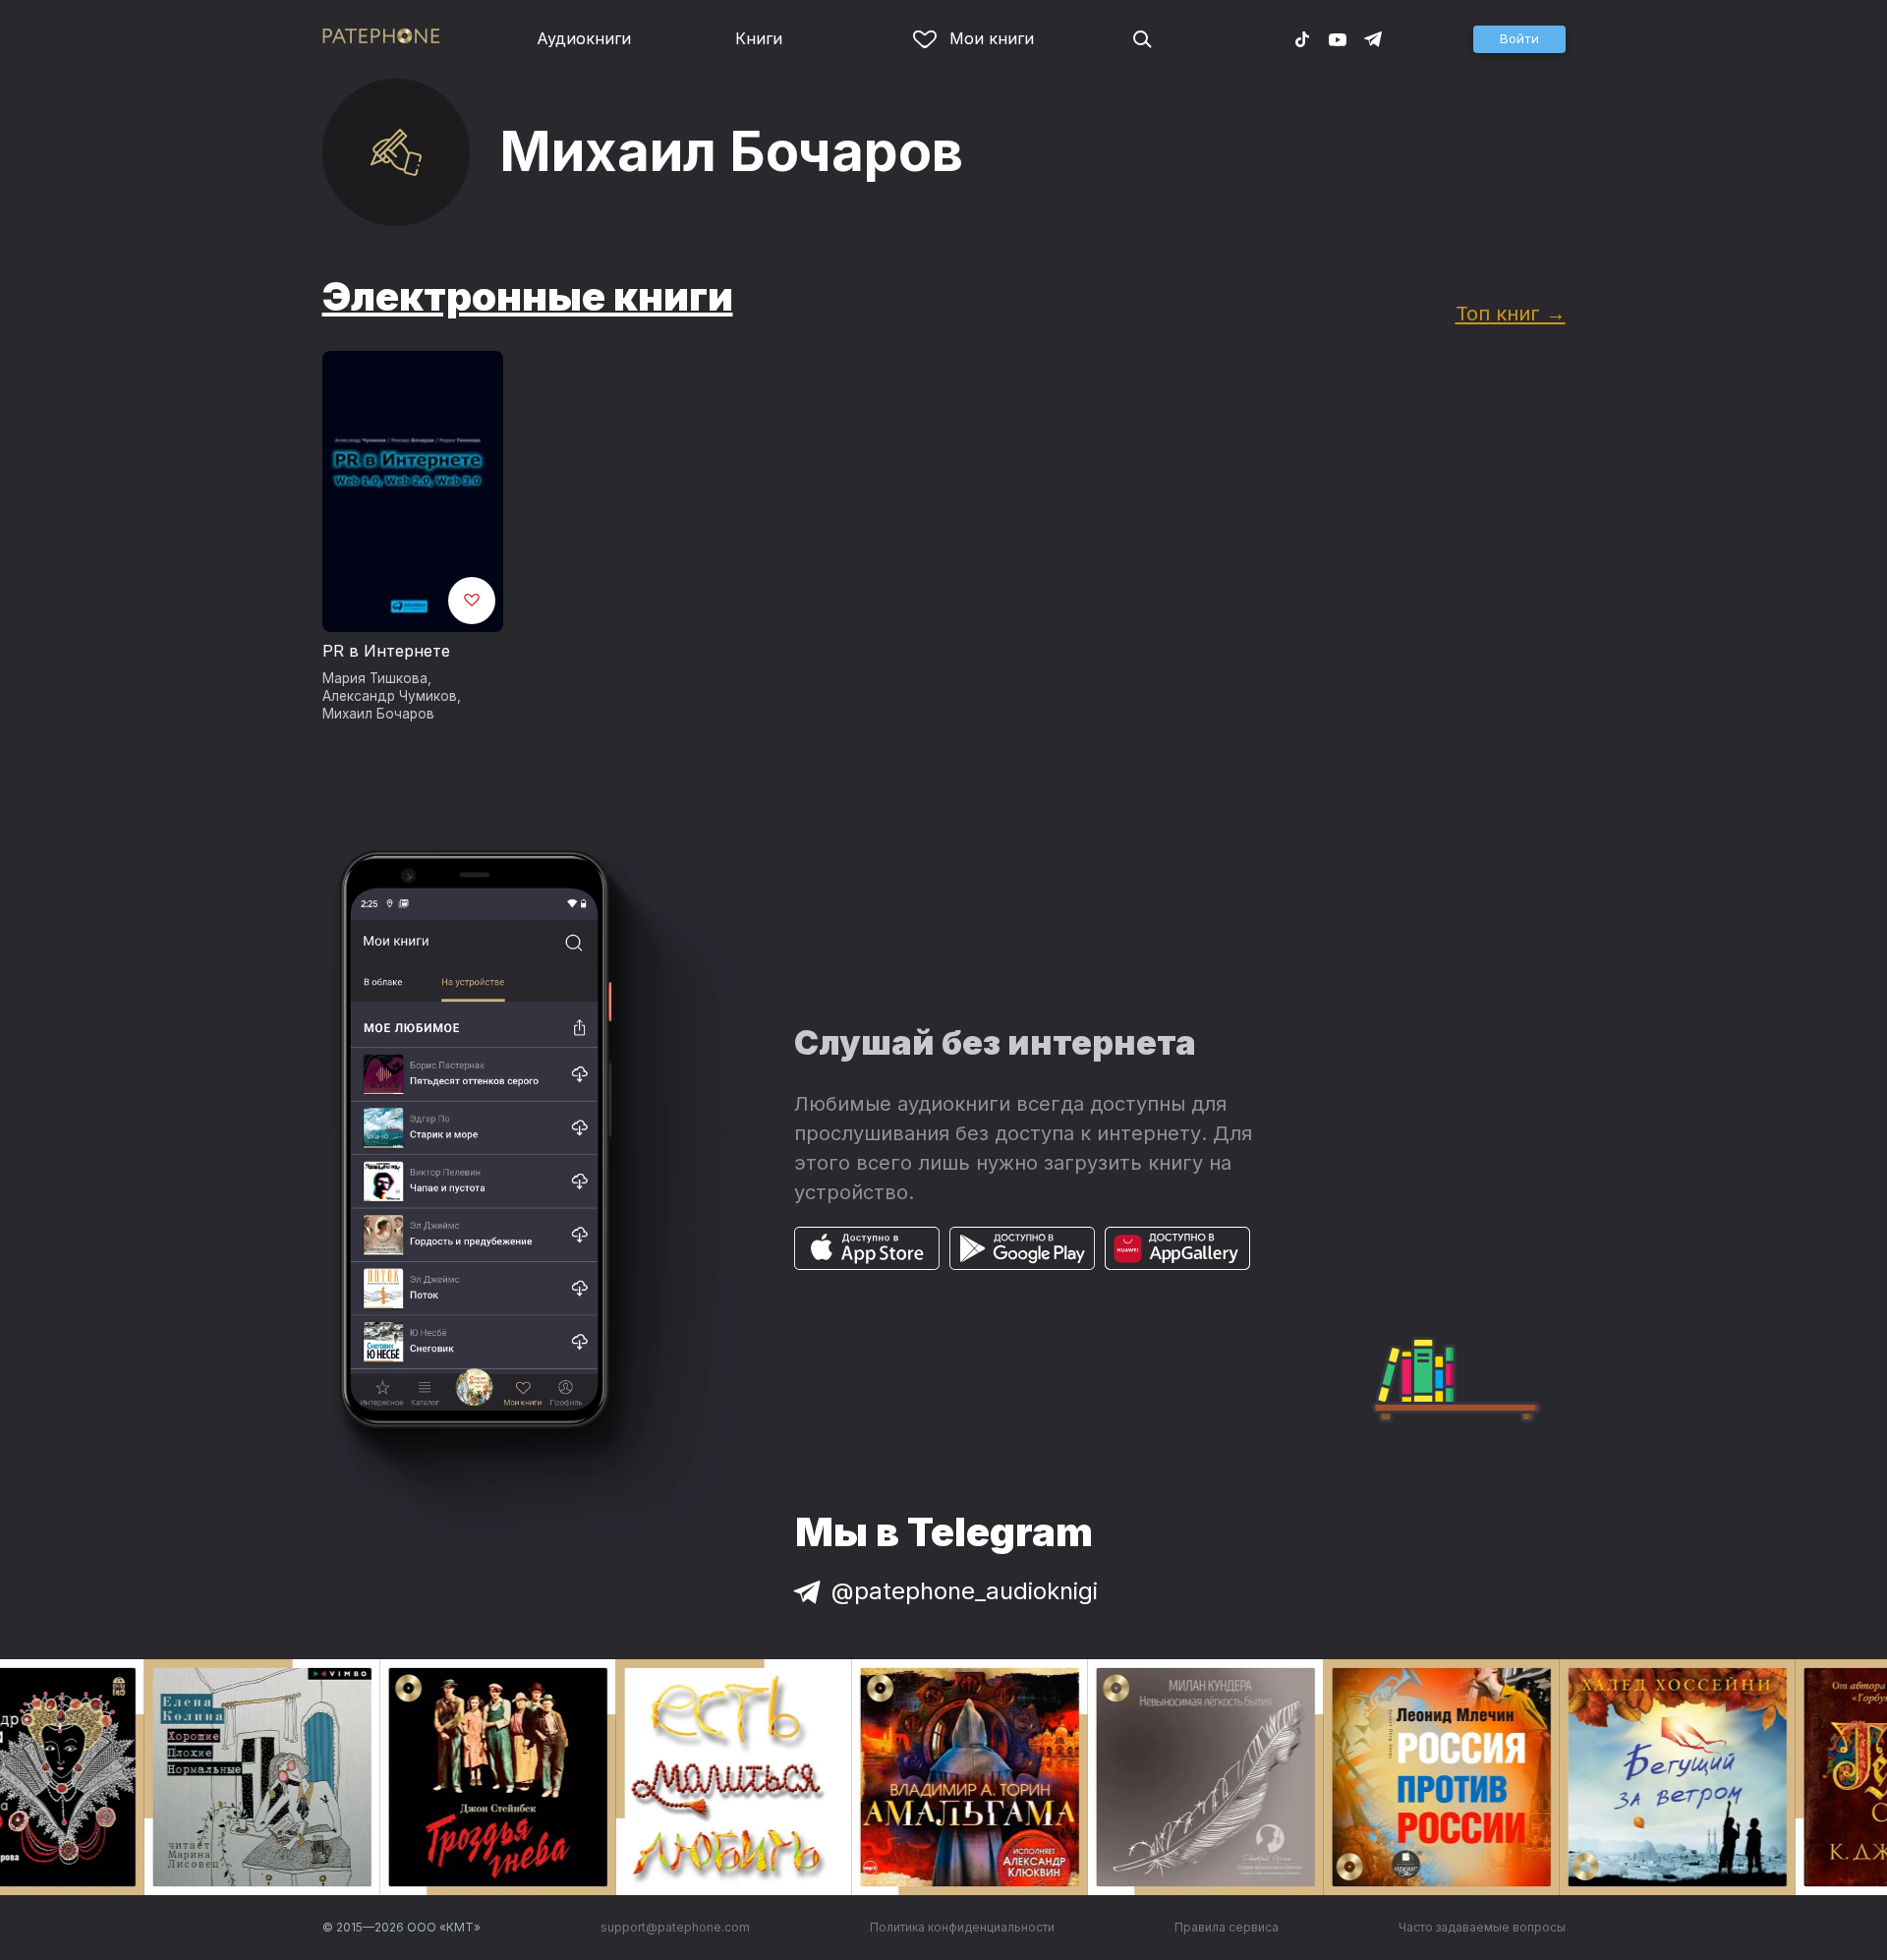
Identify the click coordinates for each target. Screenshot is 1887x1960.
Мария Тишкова (375, 678)
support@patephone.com (675, 1927)
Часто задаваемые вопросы (1482, 1927)
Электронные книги (528, 296)
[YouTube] (1338, 38)
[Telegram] (1373, 38)
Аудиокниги (584, 38)
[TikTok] (1302, 38)
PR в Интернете (386, 651)
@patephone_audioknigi (965, 1591)
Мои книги (992, 38)
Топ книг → (1511, 313)
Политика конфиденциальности (962, 1927)
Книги (759, 38)
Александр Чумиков (390, 696)
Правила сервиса (1227, 1927)
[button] (1519, 39)
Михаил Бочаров (378, 714)
